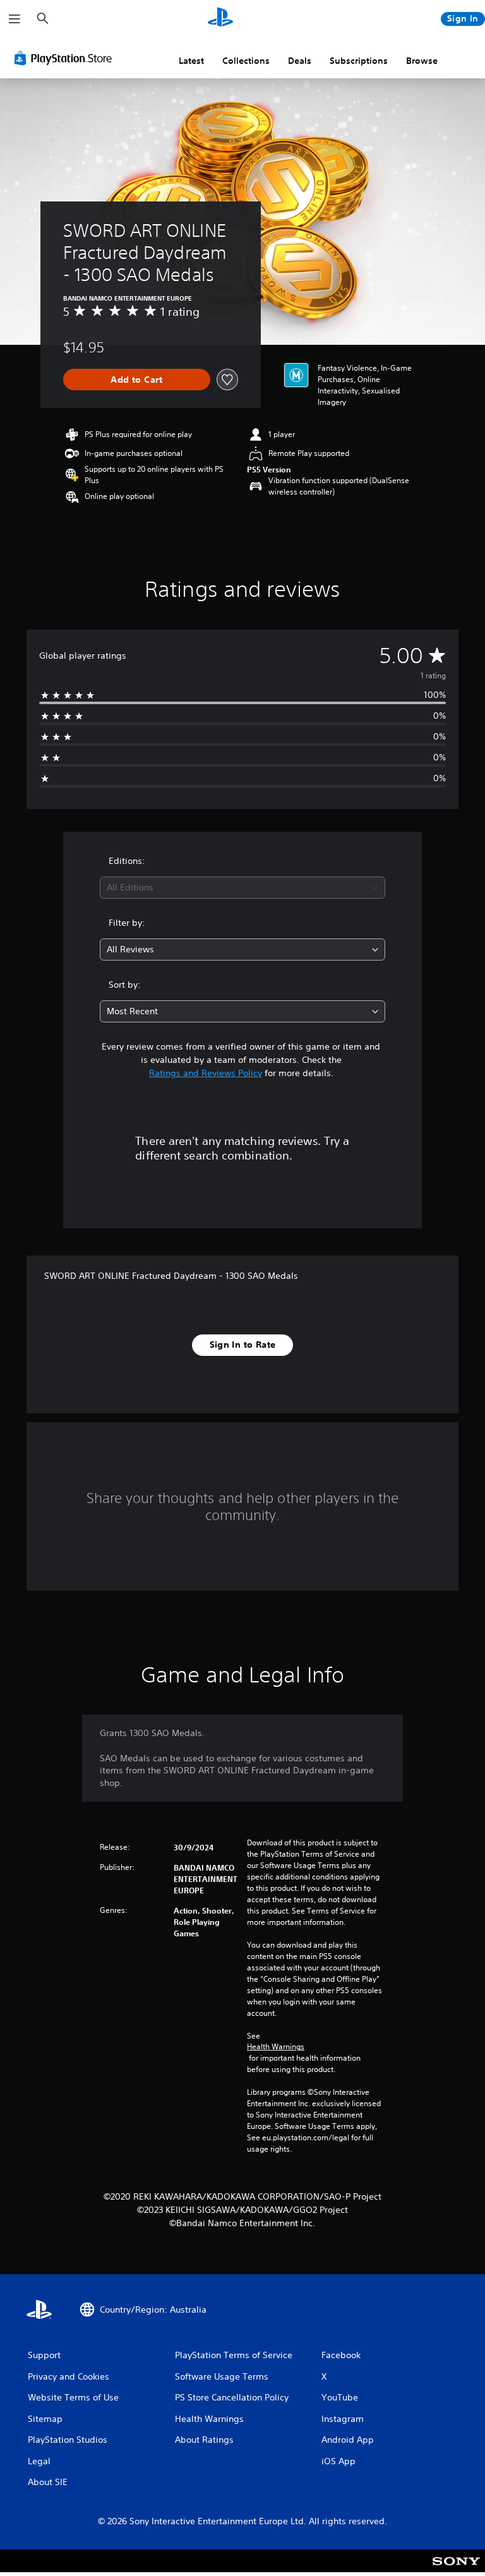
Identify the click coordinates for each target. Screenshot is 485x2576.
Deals (300, 61)
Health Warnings (276, 2047)
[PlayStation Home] (220, 19)
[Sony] (456, 2569)
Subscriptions (359, 61)
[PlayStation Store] (66, 58)
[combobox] (242, 888)
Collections (246, 61)
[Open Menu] (15, 19)
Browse (422, 61)
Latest (191, 61)
